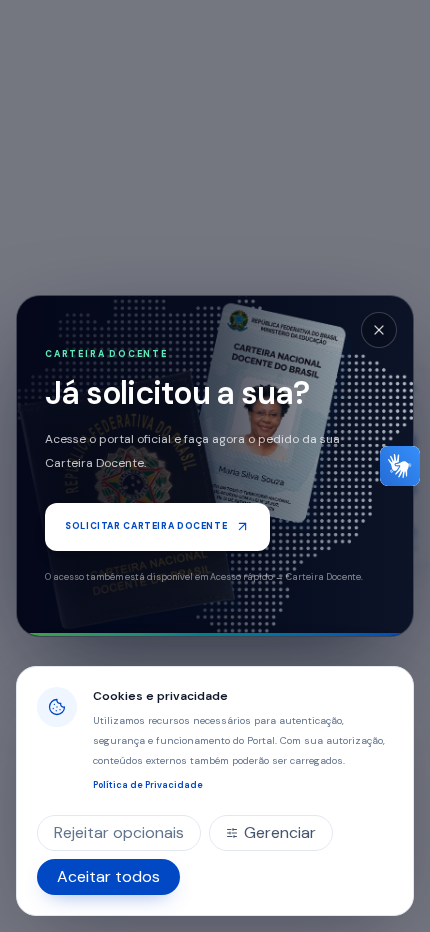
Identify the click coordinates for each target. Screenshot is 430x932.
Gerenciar (280, 832)
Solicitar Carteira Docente (146, 526)
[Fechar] (379, 330)
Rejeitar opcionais (119, 832)
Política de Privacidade (148, 785)
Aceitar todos (108, 876)
